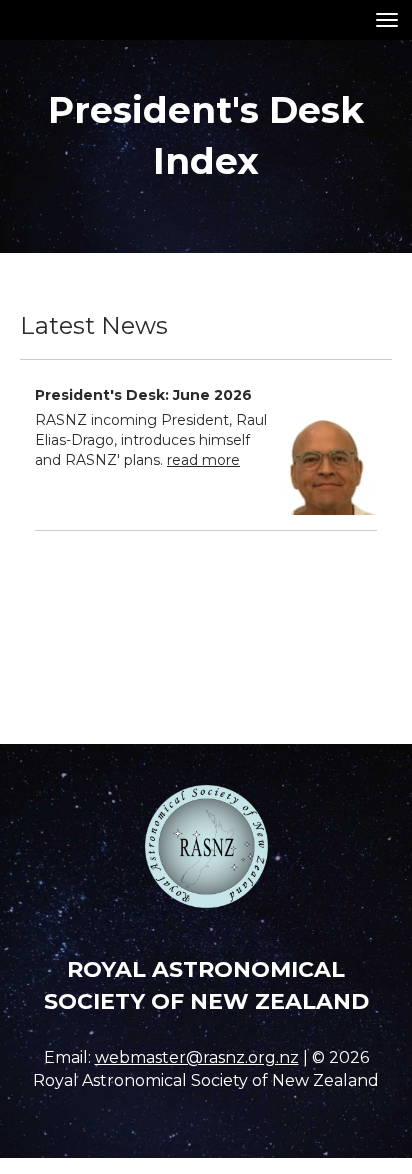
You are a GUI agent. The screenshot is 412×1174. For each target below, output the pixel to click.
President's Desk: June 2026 (143, 395)
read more (203, 460)
